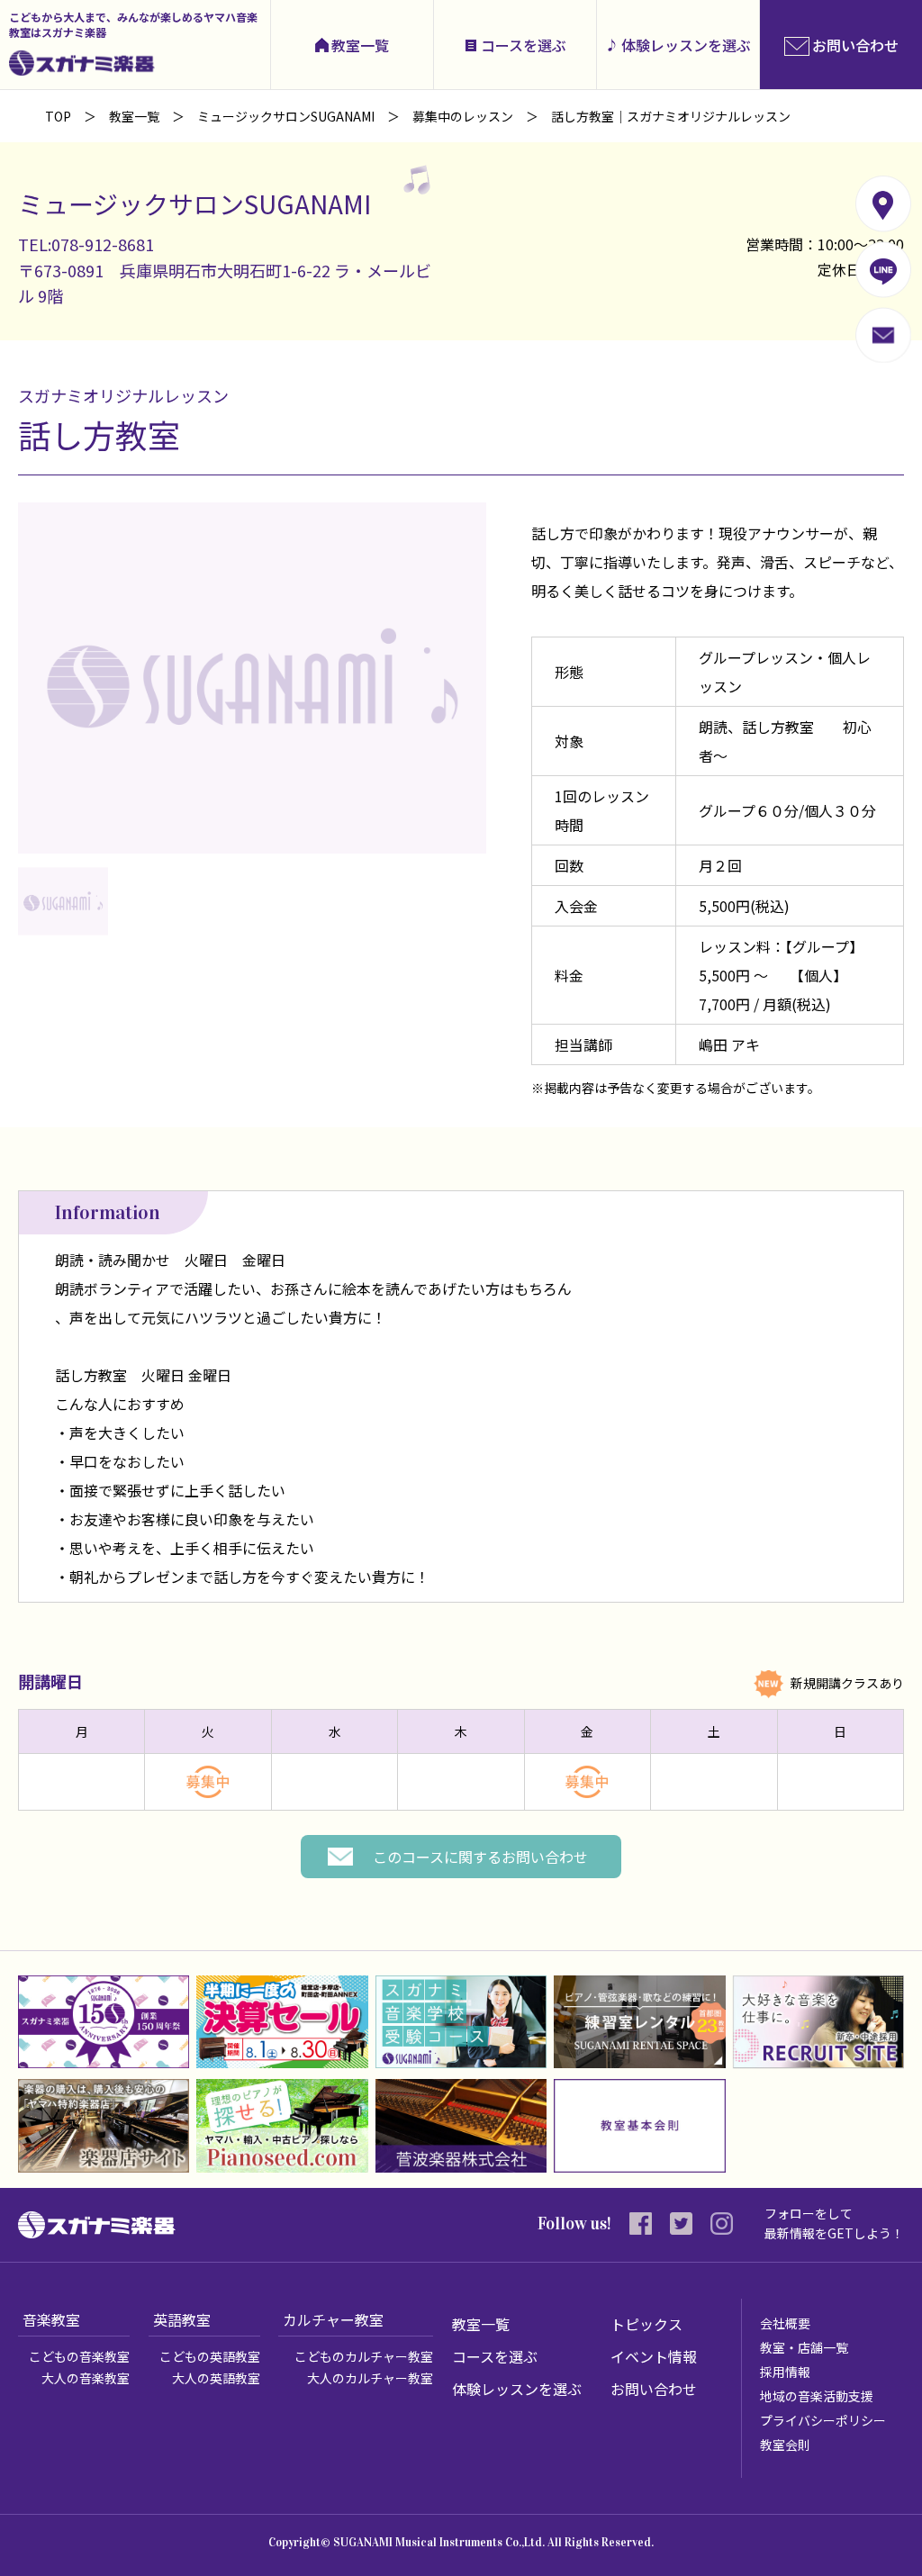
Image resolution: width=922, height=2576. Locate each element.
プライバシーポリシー (823, 2420)
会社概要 (785, 2323)
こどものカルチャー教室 (364, 2356)
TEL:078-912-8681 (86, 244)
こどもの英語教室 (210, 2356)
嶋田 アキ (729, 1044)
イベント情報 (654, 2356)
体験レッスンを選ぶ (686, 45)
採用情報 (785, 2372)
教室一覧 (360, 45)
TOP (58, 116)
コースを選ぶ (524, 45)
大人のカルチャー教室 (370, 2378)
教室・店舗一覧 (804, 2347)
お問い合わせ (654, 2389)
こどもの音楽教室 (79, 2356)
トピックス (646, 2324)
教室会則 (785, 2445)
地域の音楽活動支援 (817, 2396)
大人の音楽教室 (86, 2378)
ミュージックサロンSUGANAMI (286, 116)
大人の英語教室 (216, 2378)
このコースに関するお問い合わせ (480, 1857)
